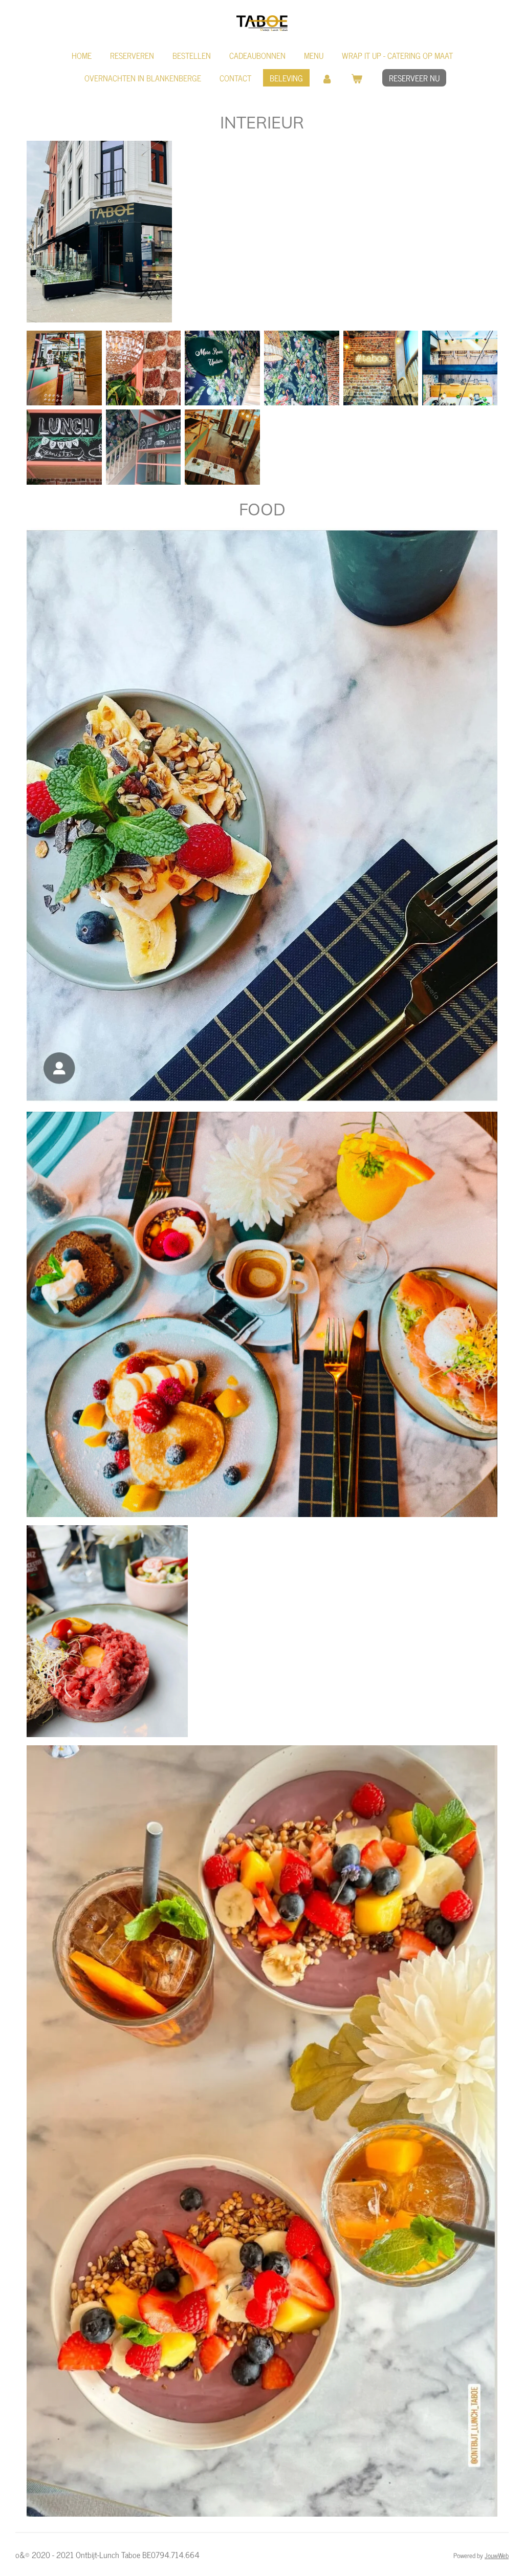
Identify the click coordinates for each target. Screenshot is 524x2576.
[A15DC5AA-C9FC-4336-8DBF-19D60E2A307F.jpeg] (144, 368)
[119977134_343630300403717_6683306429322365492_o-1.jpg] (381, 368)
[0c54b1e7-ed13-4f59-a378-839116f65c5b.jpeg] (222, 447)
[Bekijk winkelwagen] (357, 78)
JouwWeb (497, 2555)
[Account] (327, 78)
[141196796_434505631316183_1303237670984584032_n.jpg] (144, 447)
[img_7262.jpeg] (64, 368)
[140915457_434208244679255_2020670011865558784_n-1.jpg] (460, 368)
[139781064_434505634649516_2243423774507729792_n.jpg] (64, 447)
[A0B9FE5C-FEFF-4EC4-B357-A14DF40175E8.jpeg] (222, 368)
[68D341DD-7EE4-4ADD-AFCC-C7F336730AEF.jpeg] (302, 368)
